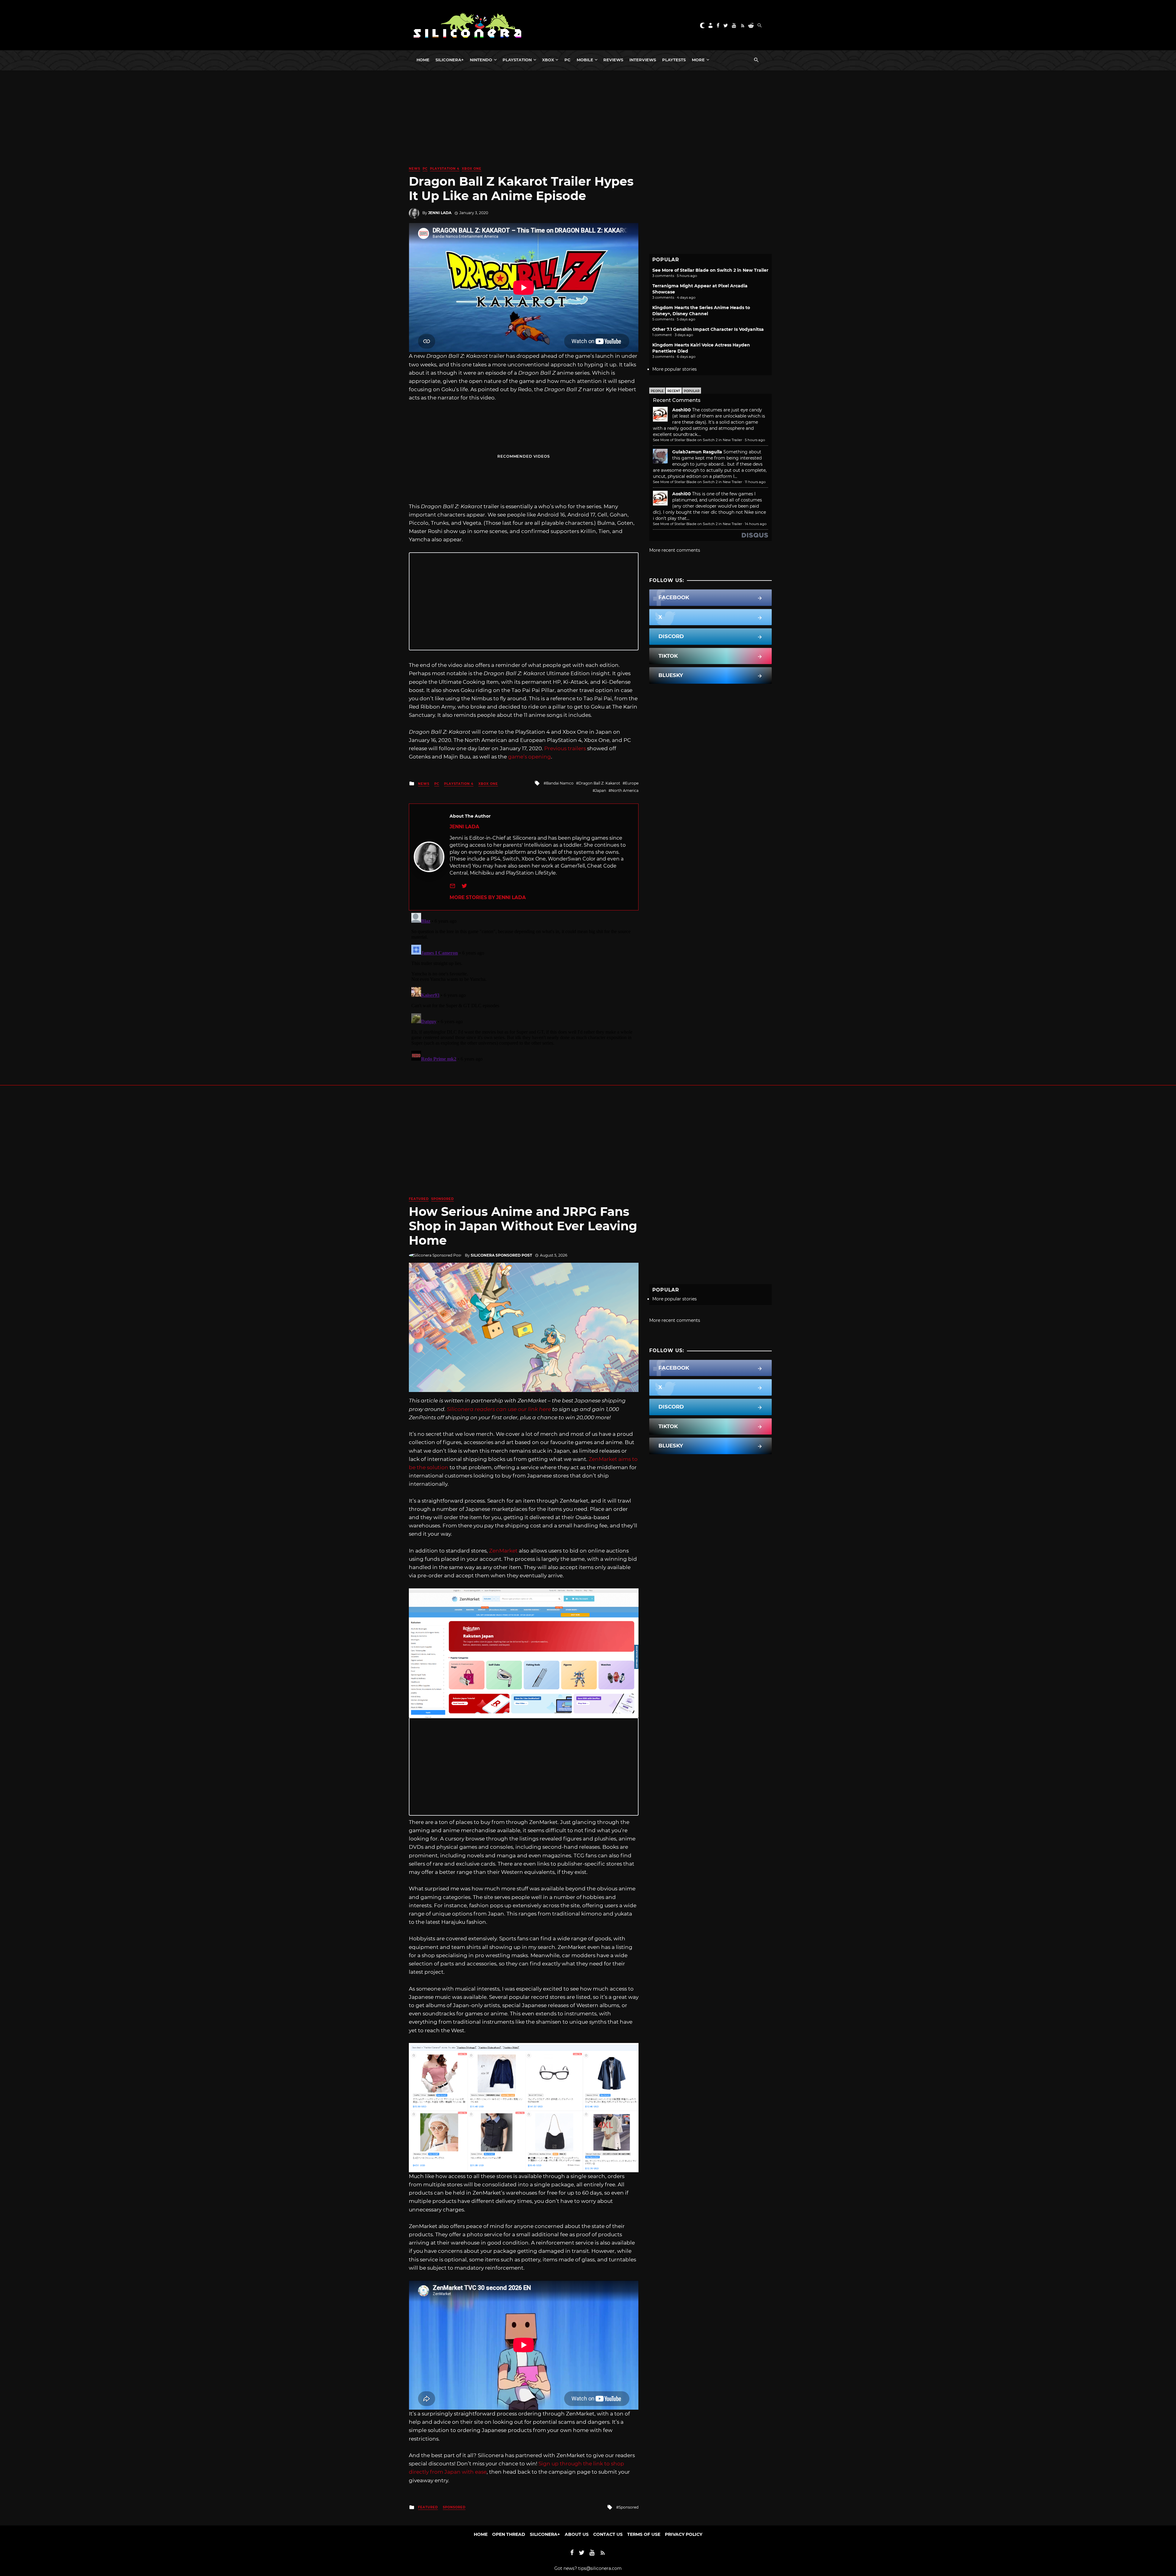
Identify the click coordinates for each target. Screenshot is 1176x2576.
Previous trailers (564, 748)
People (657, 391)
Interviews (643, 60)
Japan (601, 791)
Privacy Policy (684, 2534)
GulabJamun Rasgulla (697, 452)
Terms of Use (644, 2534)
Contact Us (608, 2534)
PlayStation (517, 60)
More (698, 60)
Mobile (585, 60)
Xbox (548, 60)
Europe (632, 783)
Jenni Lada (440, 213)
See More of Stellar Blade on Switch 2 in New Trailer (710, 270)
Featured (419, 1199)
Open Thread (509, 2534)
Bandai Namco (560, 783)
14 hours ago (756, 524)
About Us (577, 2534)
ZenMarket (503, 1551)
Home (423, 60)
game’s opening (530, 757)
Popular (692, 391)
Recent (674, 391)
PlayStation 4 (445, 169)
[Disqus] (524, 987)
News (415, 169)
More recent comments (675, 550)
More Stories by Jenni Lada (488, 897)
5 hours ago (755, 440)
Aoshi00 (682, 410)
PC (567, 60)
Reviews (613, 60)
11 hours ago (755, 482)
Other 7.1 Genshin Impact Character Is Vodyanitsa (708, 329)
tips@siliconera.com (600, 2568)
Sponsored (443, 1199)
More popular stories (675, 369)
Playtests (674, 60)
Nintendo (481, 60)
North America (625, 791)
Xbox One (472, 169)
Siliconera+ (450, 60)
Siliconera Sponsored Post (501, 1255)
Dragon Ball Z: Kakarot (599, 783)
